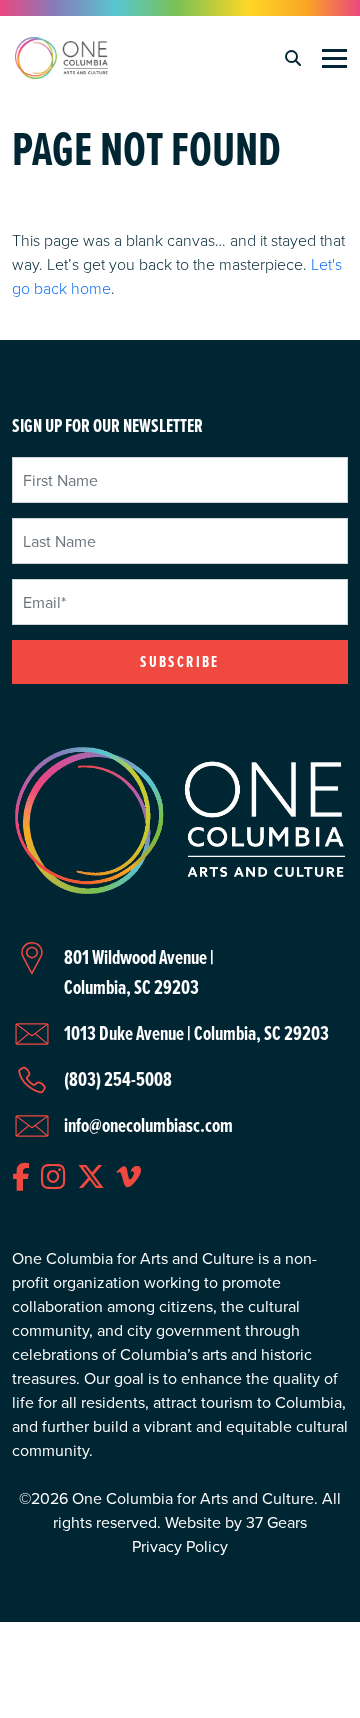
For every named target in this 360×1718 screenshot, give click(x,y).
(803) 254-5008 (118, 1079)
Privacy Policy (180, 1546)
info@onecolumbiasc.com (148, 1125)
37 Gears (276, 1522)
